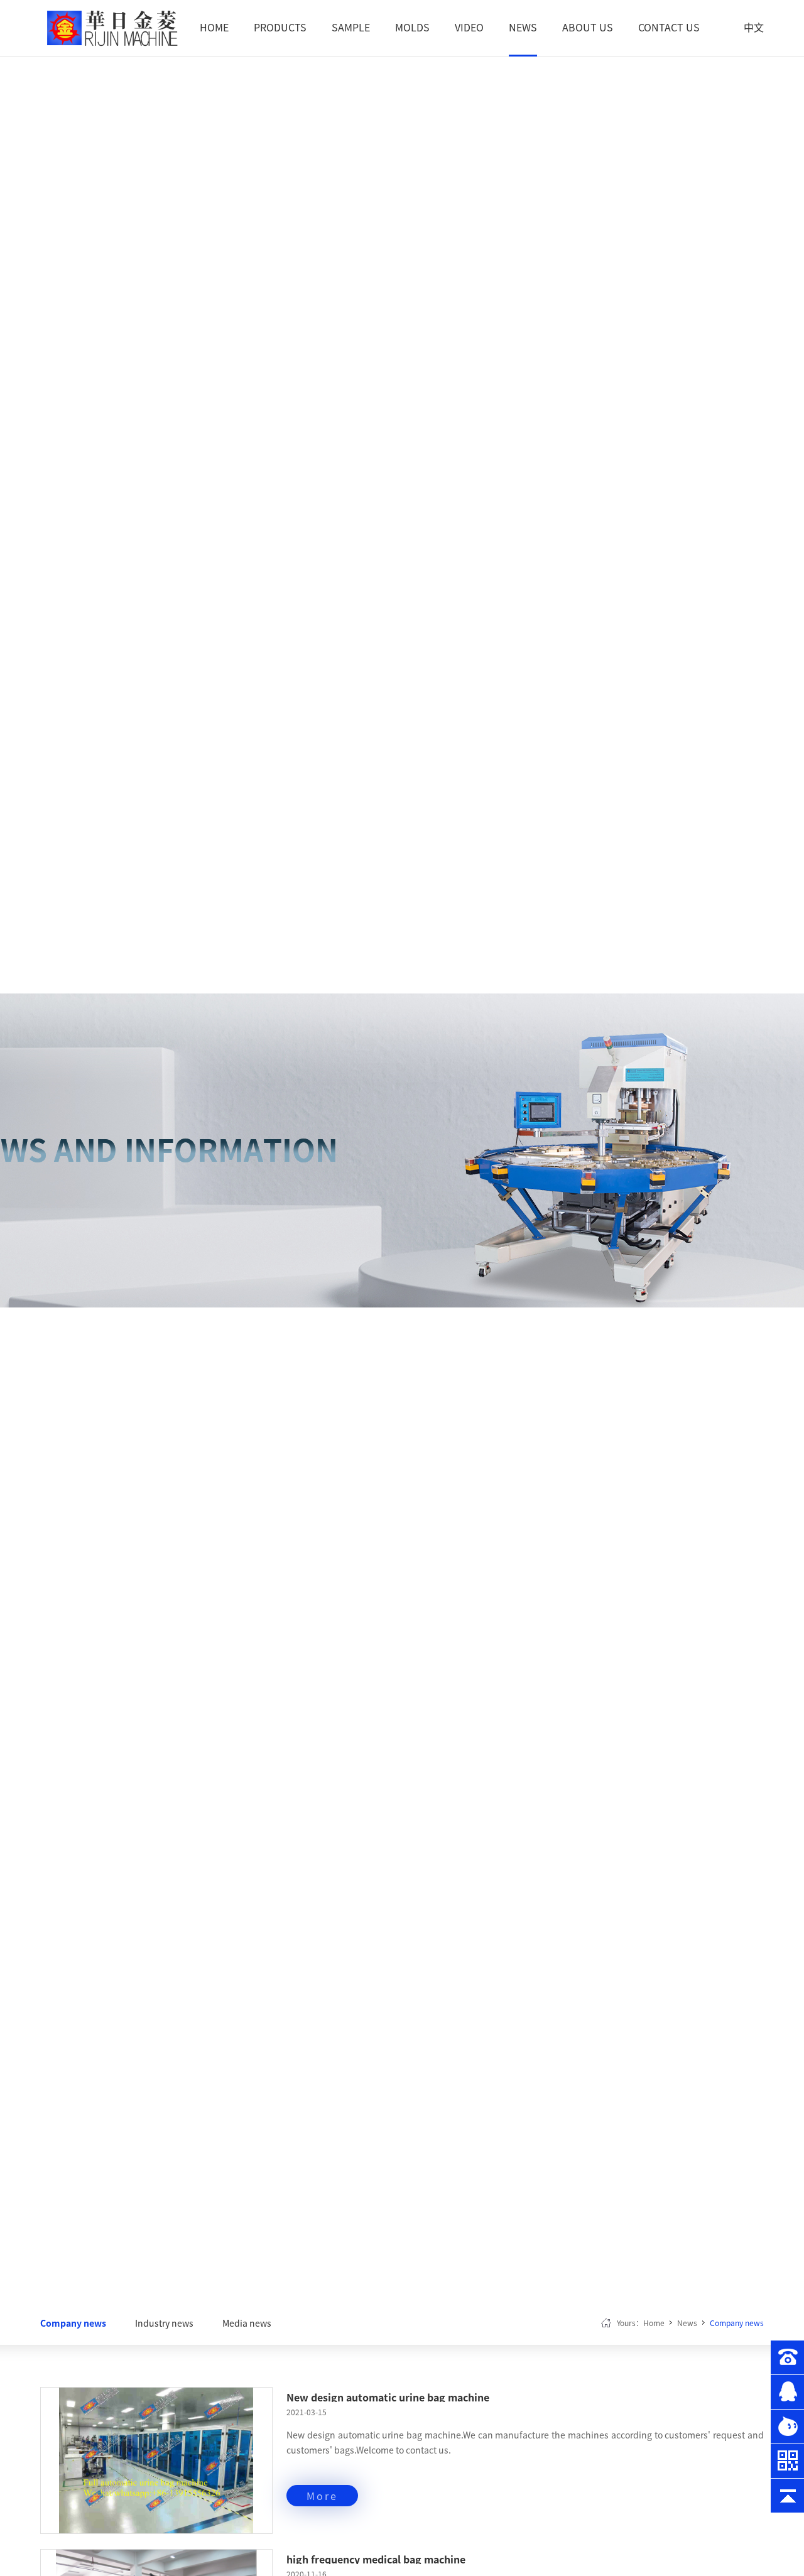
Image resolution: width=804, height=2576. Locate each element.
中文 (754, 27)
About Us (588, 27)
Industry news (164, 2323)
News (523, 27)
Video (469, 27)
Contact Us (669, 27)
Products (280, 27)
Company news (73, 2323)
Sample (351, 27)
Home (214, 27)
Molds (412, 27)
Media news (247, 2323)
